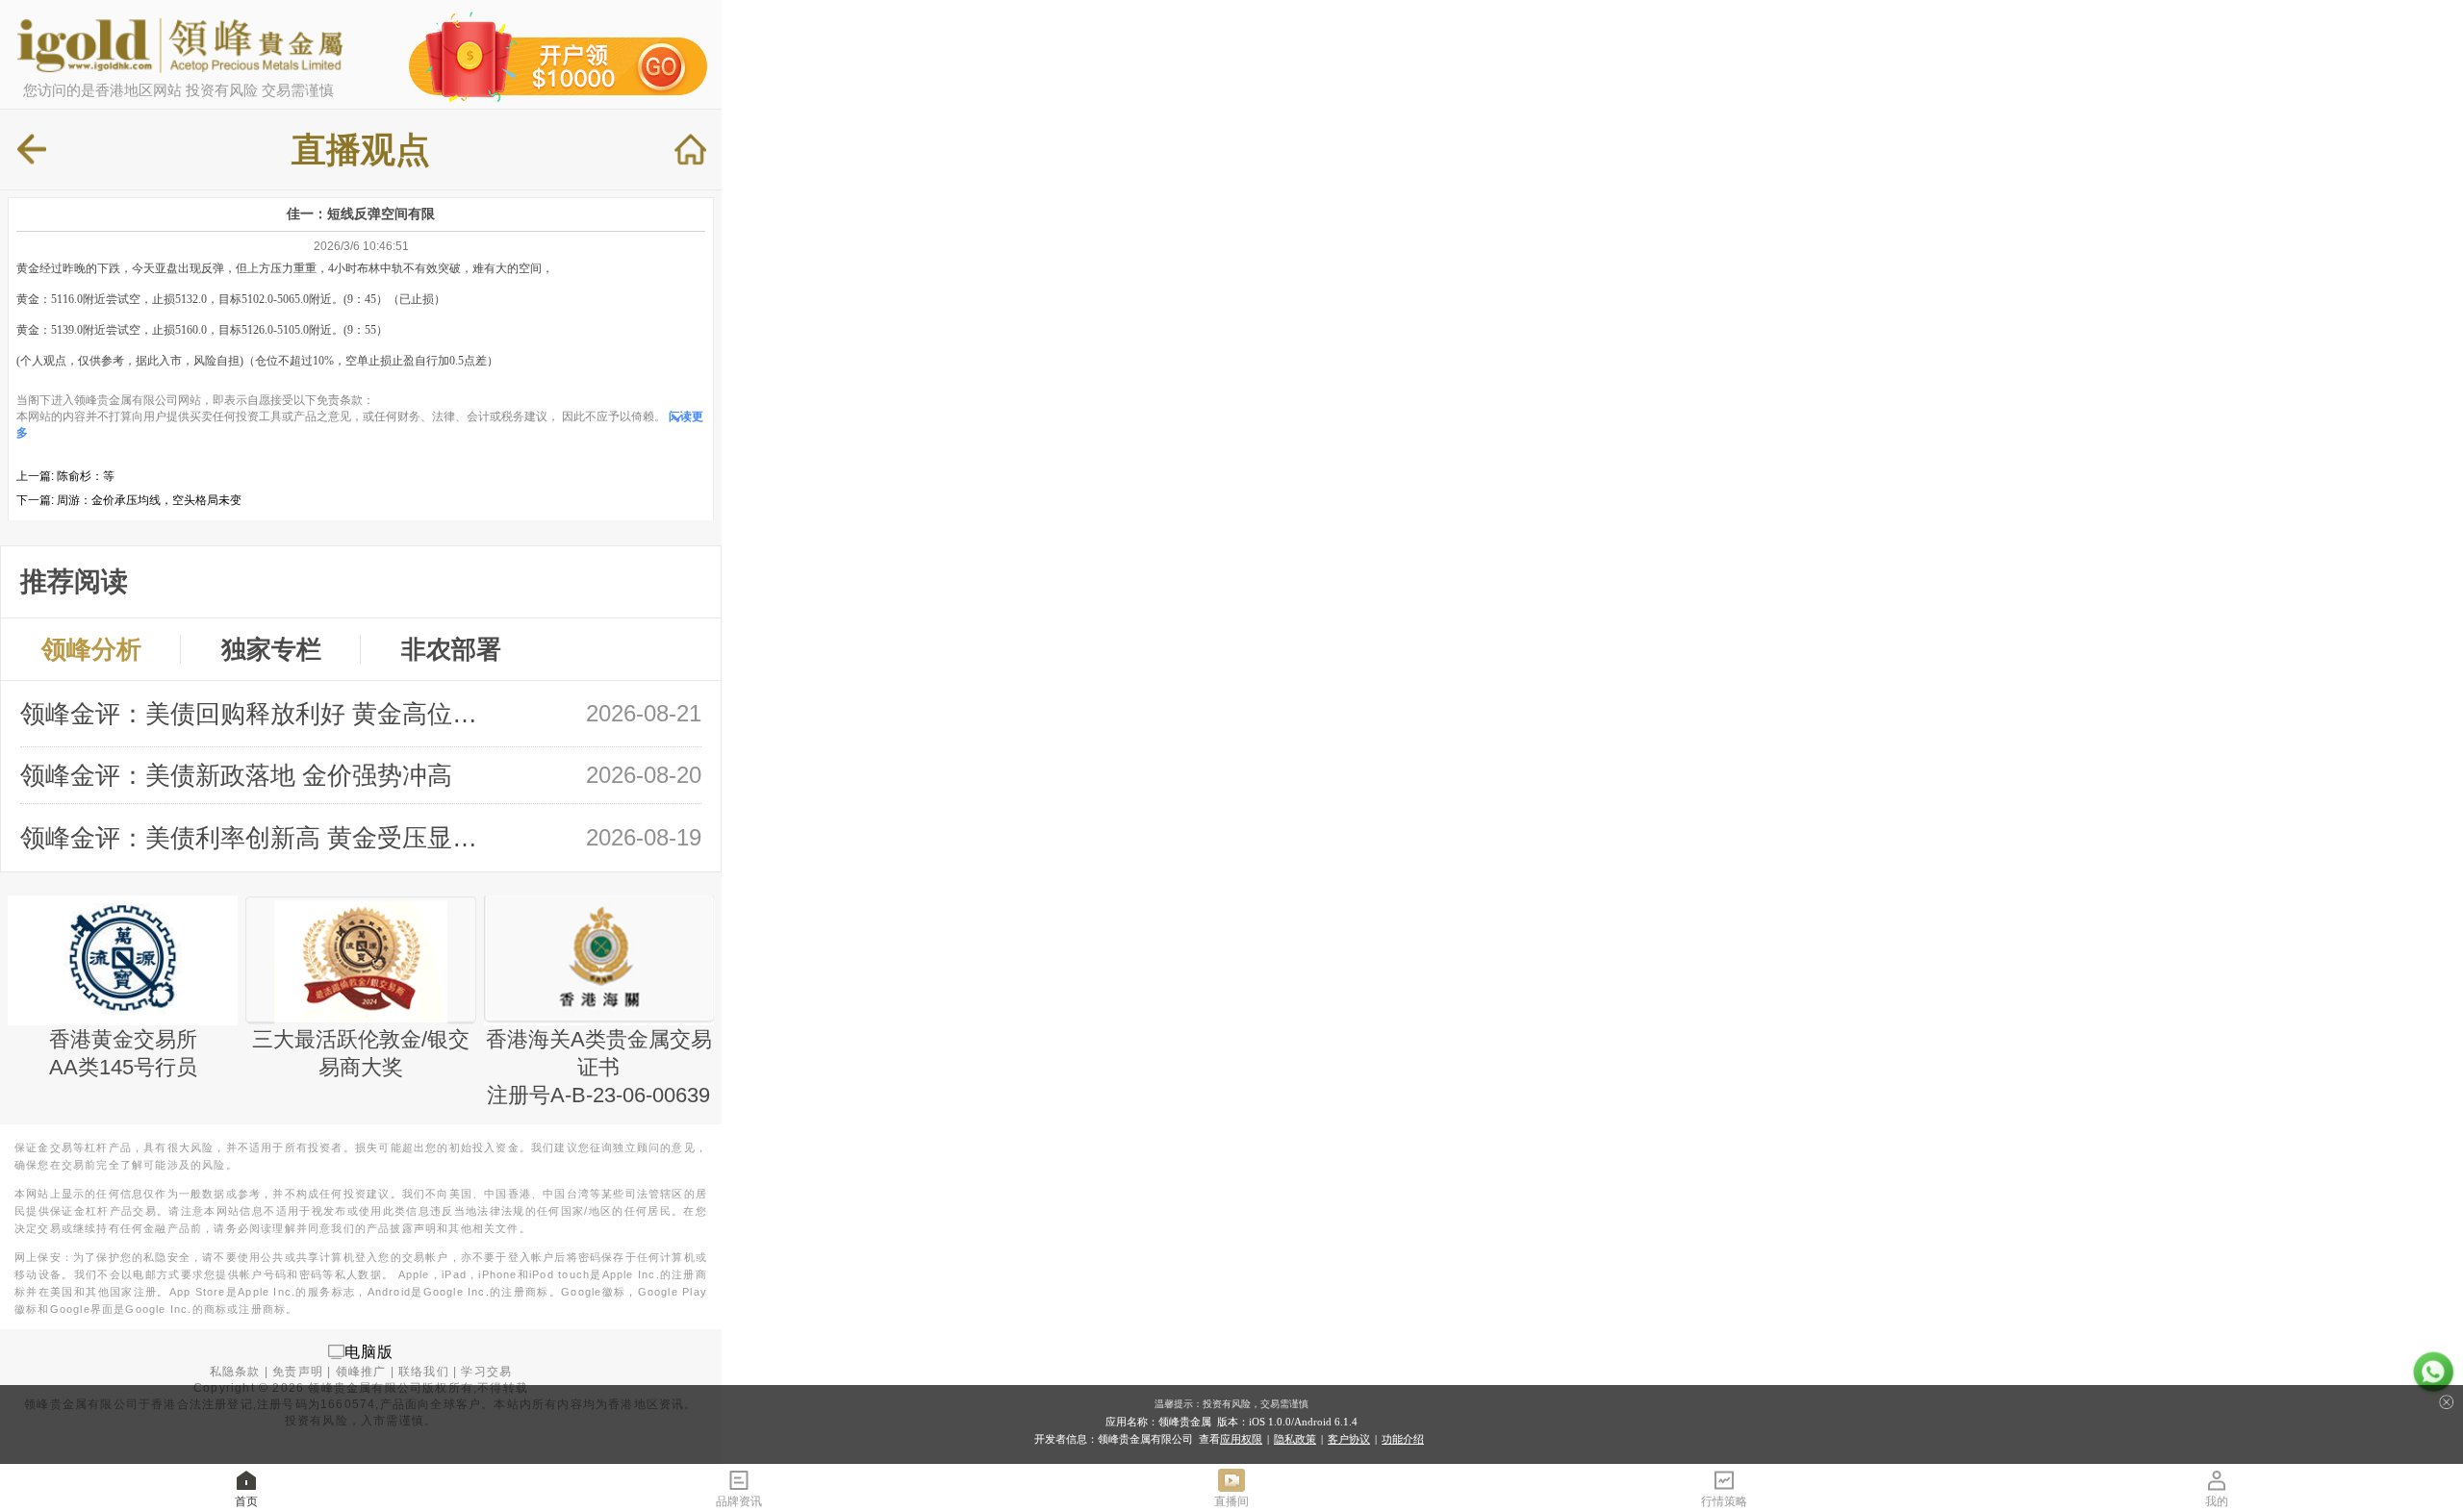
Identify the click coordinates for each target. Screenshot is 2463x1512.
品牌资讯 (739, 1501)
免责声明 (298, 1372)
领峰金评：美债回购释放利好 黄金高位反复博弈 (259, 714)
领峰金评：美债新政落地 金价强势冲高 (236, 775)
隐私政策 (1295, 1439)
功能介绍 (1403, 1439)
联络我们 (424, 1372)
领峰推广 (361, 1372)
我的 (2217, 1501)
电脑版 (369, 1351)
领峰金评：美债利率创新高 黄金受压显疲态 (259, 838)
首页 (246, 1501)
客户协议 (1349, 1439)
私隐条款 (235, 1372)
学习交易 (486, 1372)
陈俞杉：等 (86, 476)
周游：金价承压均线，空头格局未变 (149, 500)
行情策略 (1724, 1501)
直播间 (1231, 1501)
